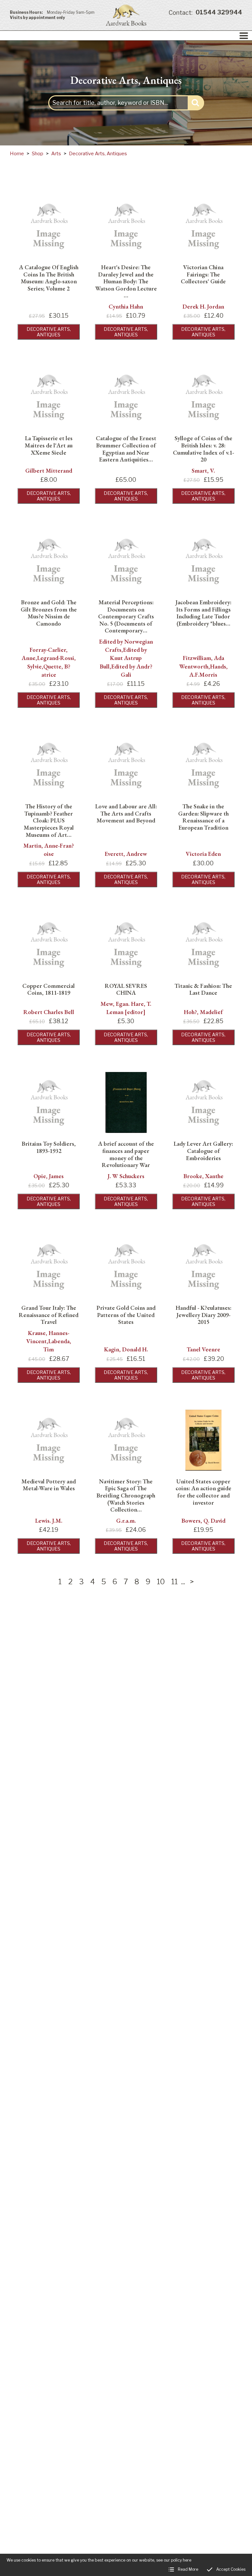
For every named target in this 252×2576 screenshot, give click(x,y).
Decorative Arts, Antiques (98, 154)
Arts (56, 154)
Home (17, 154)
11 (175, 1582)
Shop (38, 154)
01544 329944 (205, 13)
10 (161, 1582)
